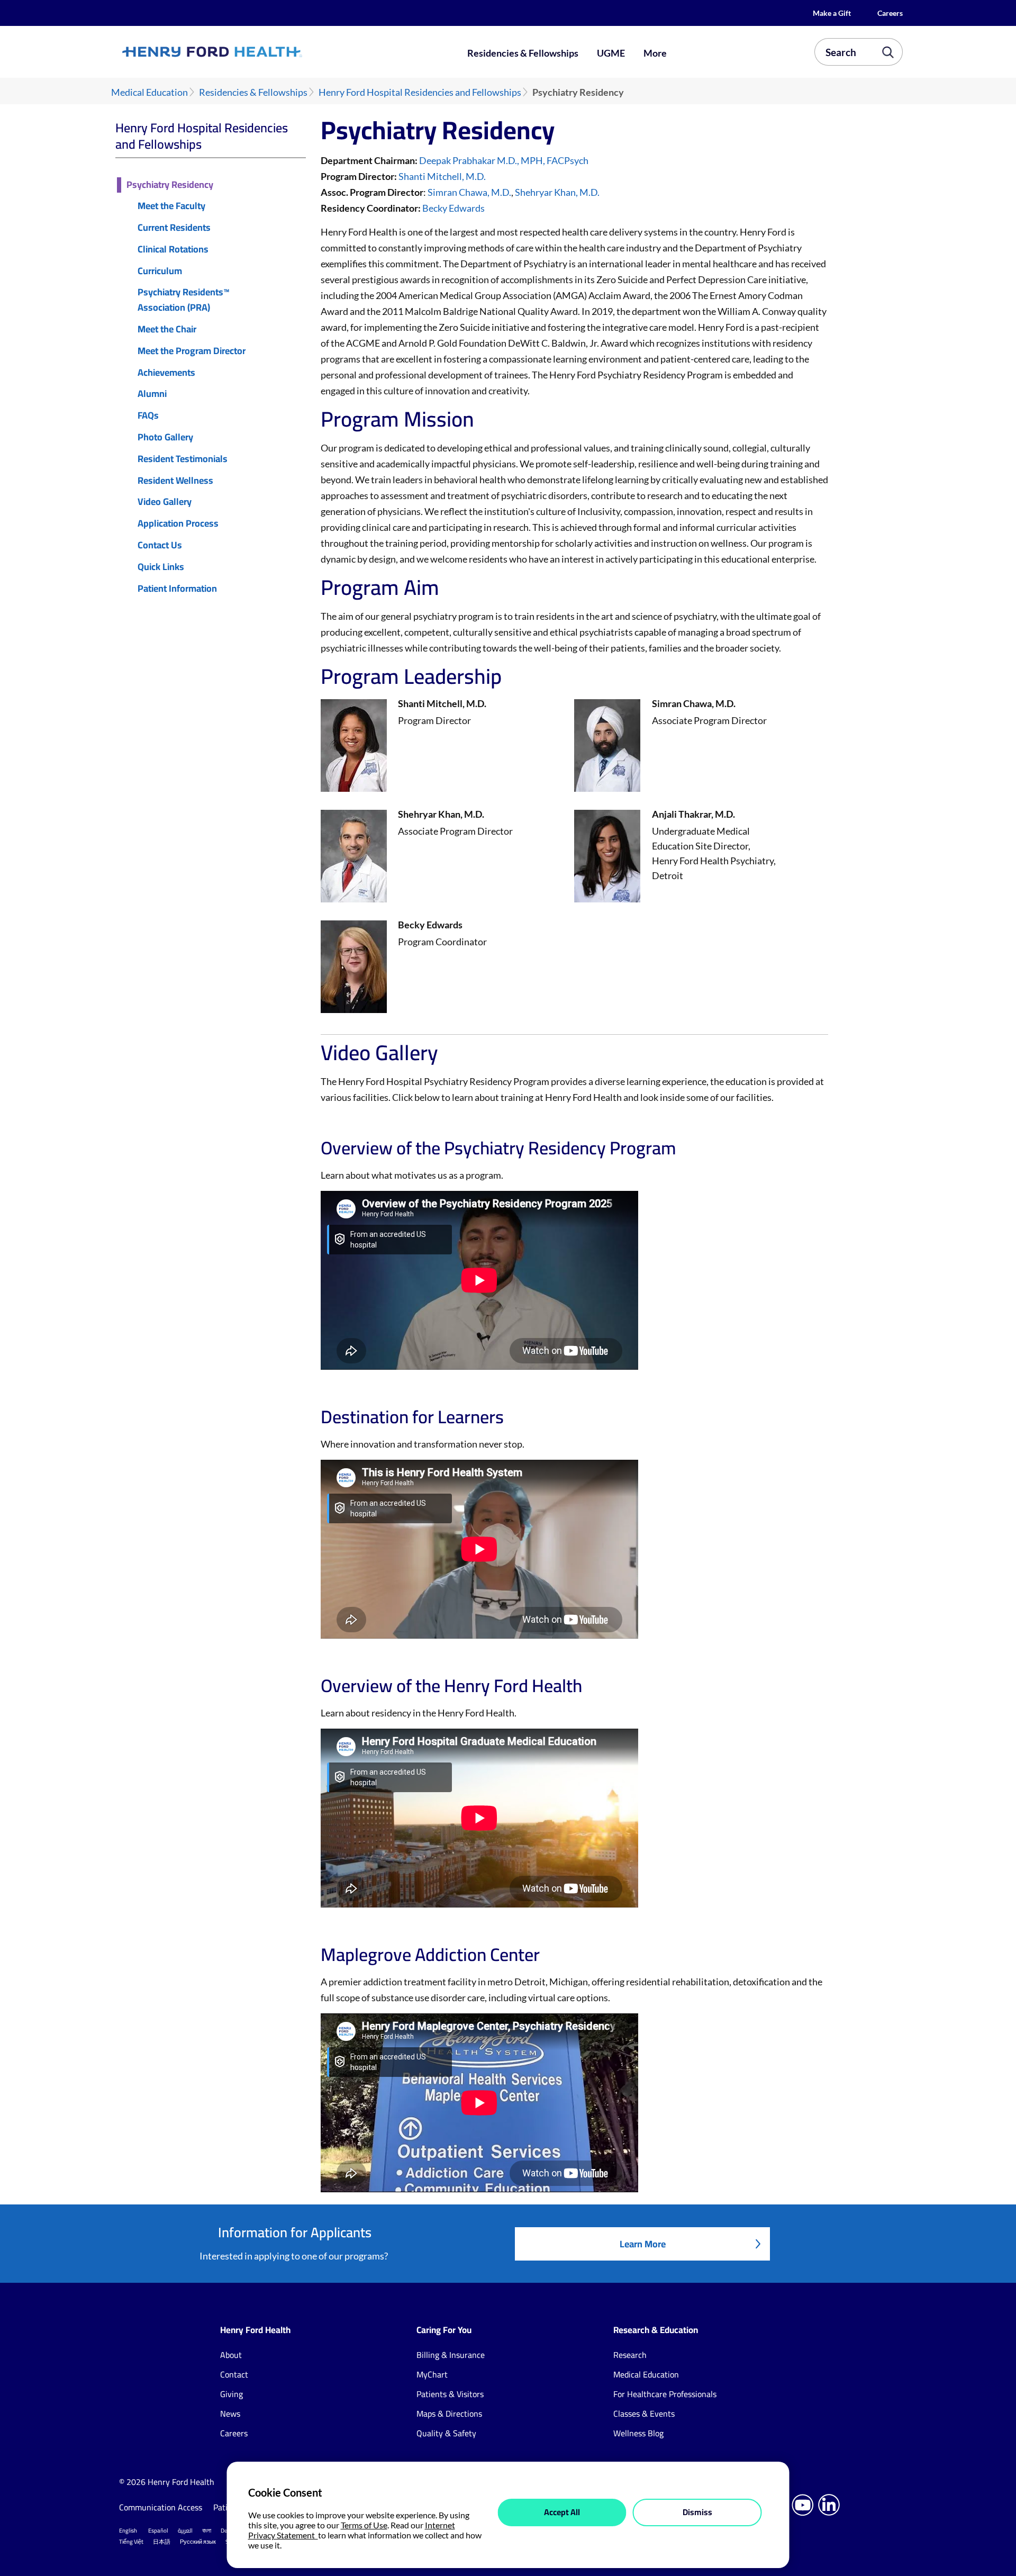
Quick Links (161, 567)
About (231, 2355)
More (655, 53)
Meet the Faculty (171, 206)
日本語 (162, 2542)
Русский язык (198, 2542)
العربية (185, 2530)
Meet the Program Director (192, 351)
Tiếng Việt (131, 2542)
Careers (890, 13)
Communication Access (161, 2507)
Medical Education (149, 92)
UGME (611, 53)
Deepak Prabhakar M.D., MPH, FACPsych (504, 160)
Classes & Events (644, 2414)
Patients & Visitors (450, 2394)
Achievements (166, 373)
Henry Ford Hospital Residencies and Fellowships (420, 92)
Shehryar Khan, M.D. (557, 192)
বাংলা (207, 2530)
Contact (234, 2374)
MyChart (432, 2374)
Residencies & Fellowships (523, 53)
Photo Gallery (165, 437)
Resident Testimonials (183, 459)
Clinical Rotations (173, 250)
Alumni (152, 394)
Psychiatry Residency (170, 185)
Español (158, 2530)
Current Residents (174, 228)
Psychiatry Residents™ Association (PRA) (184, 300)
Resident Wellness (175, 481)
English (128, 2530)
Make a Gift (832, 13)
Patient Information (177, 589)
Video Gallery (165, 502)
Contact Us (160, 545)
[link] (251, 52)
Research (630, 2355)
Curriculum (160, 271)
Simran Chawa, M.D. (469, 192)
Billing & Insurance (451, 2355)
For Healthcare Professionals (665, 2394)
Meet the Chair (167, 329)
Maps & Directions (449, 2414)
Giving (232, 2394)
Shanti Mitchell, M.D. (442, 176)
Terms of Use (364, 2525)
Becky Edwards (453, 208)
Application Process (178, 524)
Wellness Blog (638, 2433)
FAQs (148, 416)
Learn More (643, 2244)
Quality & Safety (446, 2433)
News (230, 2414)
